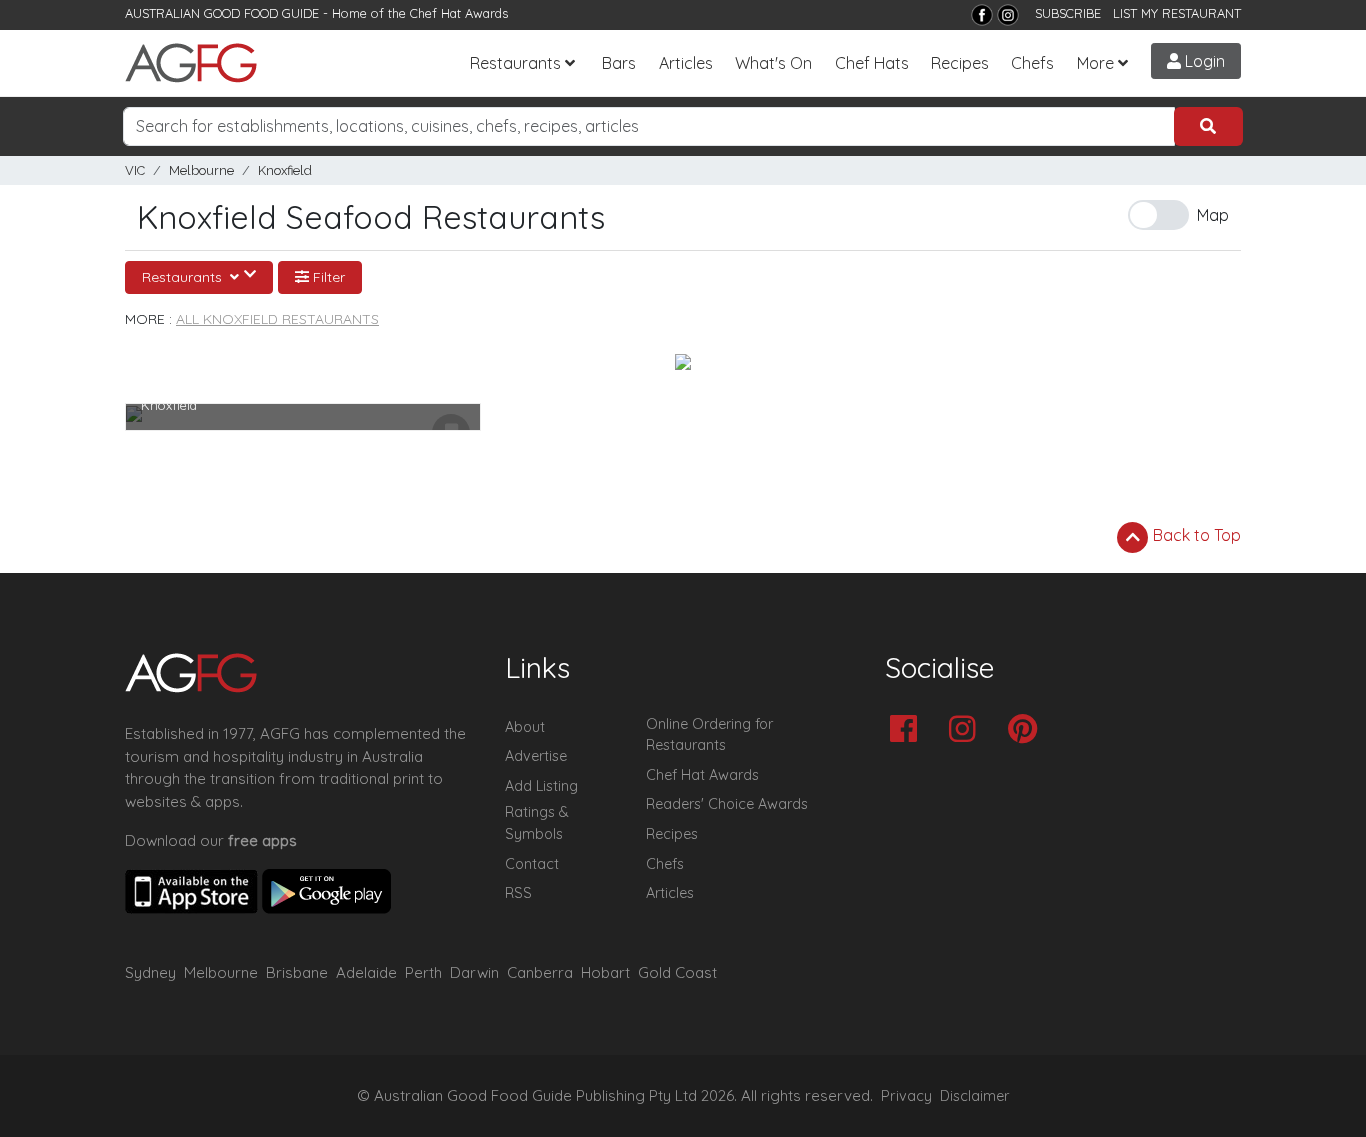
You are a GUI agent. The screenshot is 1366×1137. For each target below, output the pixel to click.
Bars (619, 63)
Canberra (540, 972)
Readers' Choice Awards (727, 804)
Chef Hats (872, 63)
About (525, 727)
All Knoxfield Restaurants (277, 319)
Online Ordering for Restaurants (709, 735)
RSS (518, 893)
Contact (532, 864)
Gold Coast (677, 972)
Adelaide (366, 972)
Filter (327, 277)
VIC (135, 170)
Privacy (906, 1096)
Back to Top (1195, 535)
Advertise (536, 756)
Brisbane (297, 972)
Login (1203, 61)
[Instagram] (1008, 15)
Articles (686, 63)
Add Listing (541, 786)
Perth (423, 972)
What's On (773, 63)
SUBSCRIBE (1068, 13)
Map (1213, 215)
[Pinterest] (1027, 730)
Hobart (605, 972)
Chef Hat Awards (459, 13)
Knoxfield (285, 170)
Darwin (474, 972)
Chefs (1032, 63)
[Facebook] (982, 15)
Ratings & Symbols (537, 823)
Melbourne (201, 170)
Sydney (150, 972)
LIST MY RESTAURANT (1177, 13)
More (1095, 63)
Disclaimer (975, 1096)
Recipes (960, 63)
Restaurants (515, 63)
